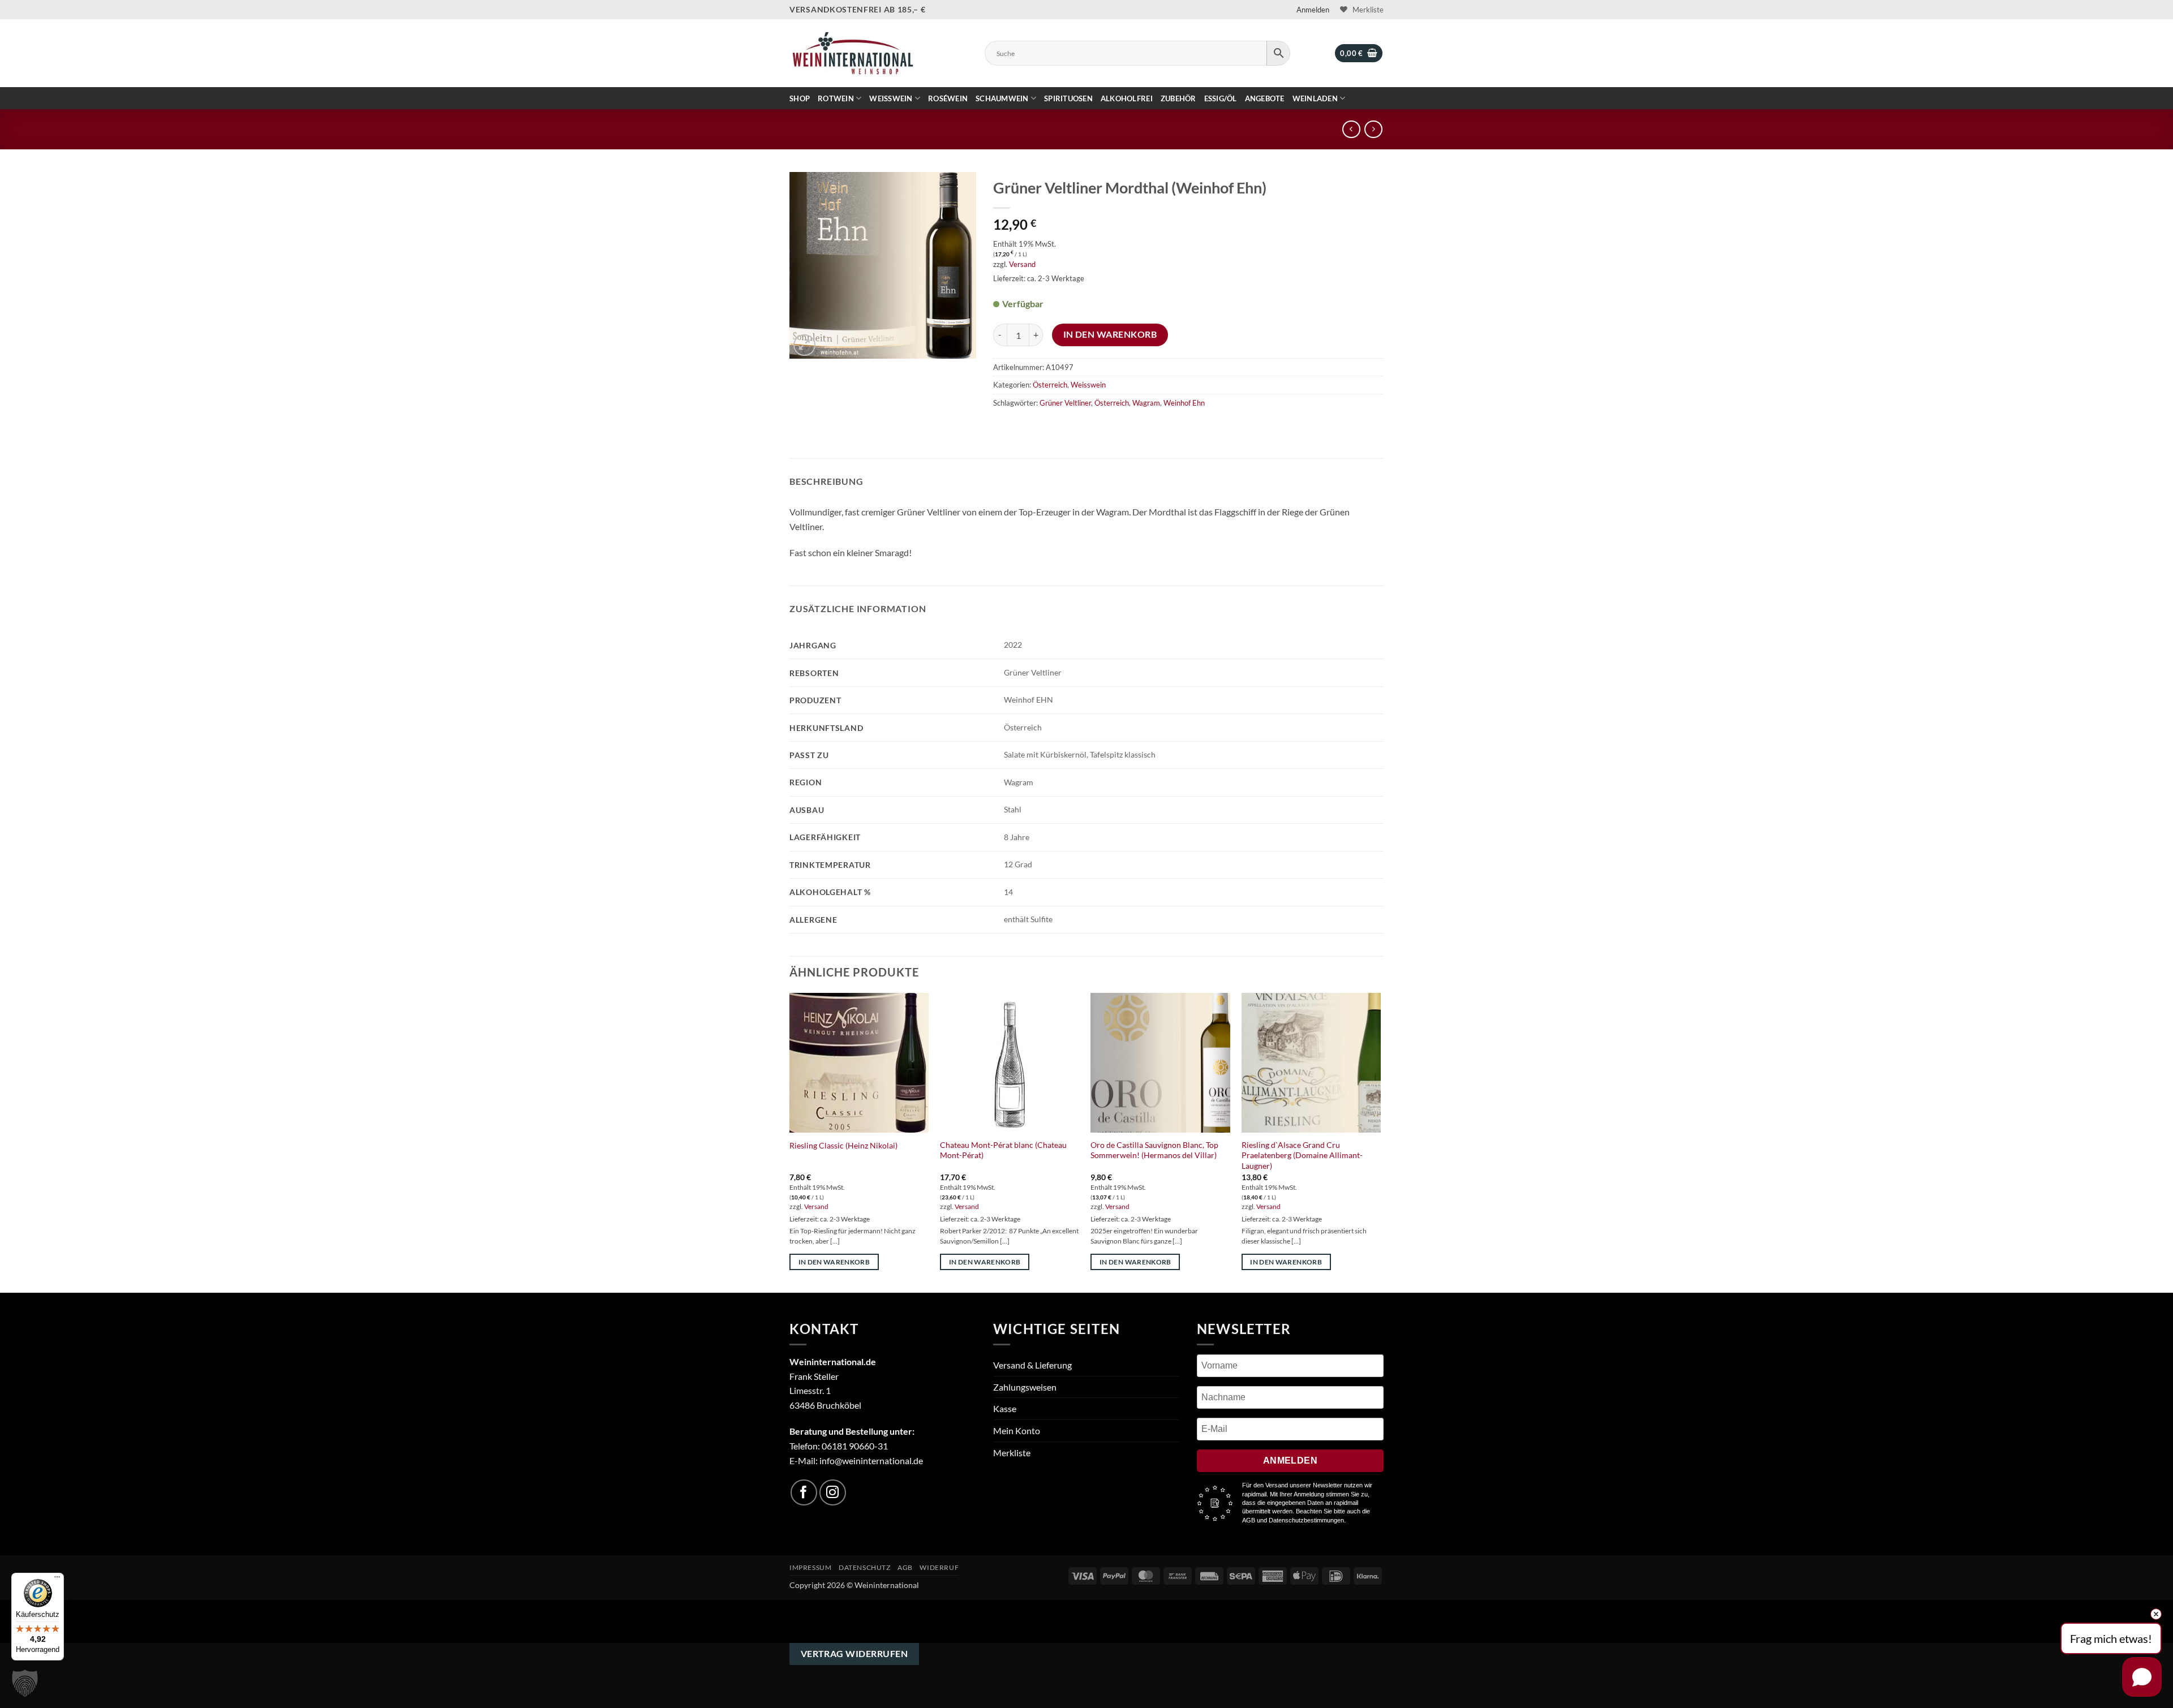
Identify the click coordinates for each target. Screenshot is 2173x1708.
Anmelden (1291, 1460)
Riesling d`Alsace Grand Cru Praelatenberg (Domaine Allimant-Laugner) (1302, 1155)
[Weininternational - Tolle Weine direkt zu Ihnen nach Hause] (853, 53)
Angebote (1265, 98)
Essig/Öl (1221, 98)
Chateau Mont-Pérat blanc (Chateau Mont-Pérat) (1003, 1150)
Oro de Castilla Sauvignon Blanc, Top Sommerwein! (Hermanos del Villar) (1154, 1150)
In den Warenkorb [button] (834, 1262)
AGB (905, 1567)
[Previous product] (1373, 129)
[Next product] (1351, 129)
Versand (1022, 264)
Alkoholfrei (1127, 98)
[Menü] (57, 1580)
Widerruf (939, 1567)
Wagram (1146, 403)
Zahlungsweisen (1025, 1387)
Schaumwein (1002, 98)
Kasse (1005, 1408)
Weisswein (891, 98)
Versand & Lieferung (1032, 1365)
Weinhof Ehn (1184, 403)
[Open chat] (2142, 1677)
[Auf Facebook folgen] (804, 1493)
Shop (800, 98)
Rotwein (836, 98)
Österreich (1050, 385)
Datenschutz (865, 1567)
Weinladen (1315, 98)
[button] (1313, 10)
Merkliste (1012, 1453)
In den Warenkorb (1110, 334)
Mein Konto (1017, 1430)
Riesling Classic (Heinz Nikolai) (843, 1145)
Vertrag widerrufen (854, 1654)
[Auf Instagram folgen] (833, 1493)
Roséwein (948, 98)
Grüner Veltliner (1065, 403)
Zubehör (1178, 98)
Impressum (811, 1567)
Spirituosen (1068, 98)
